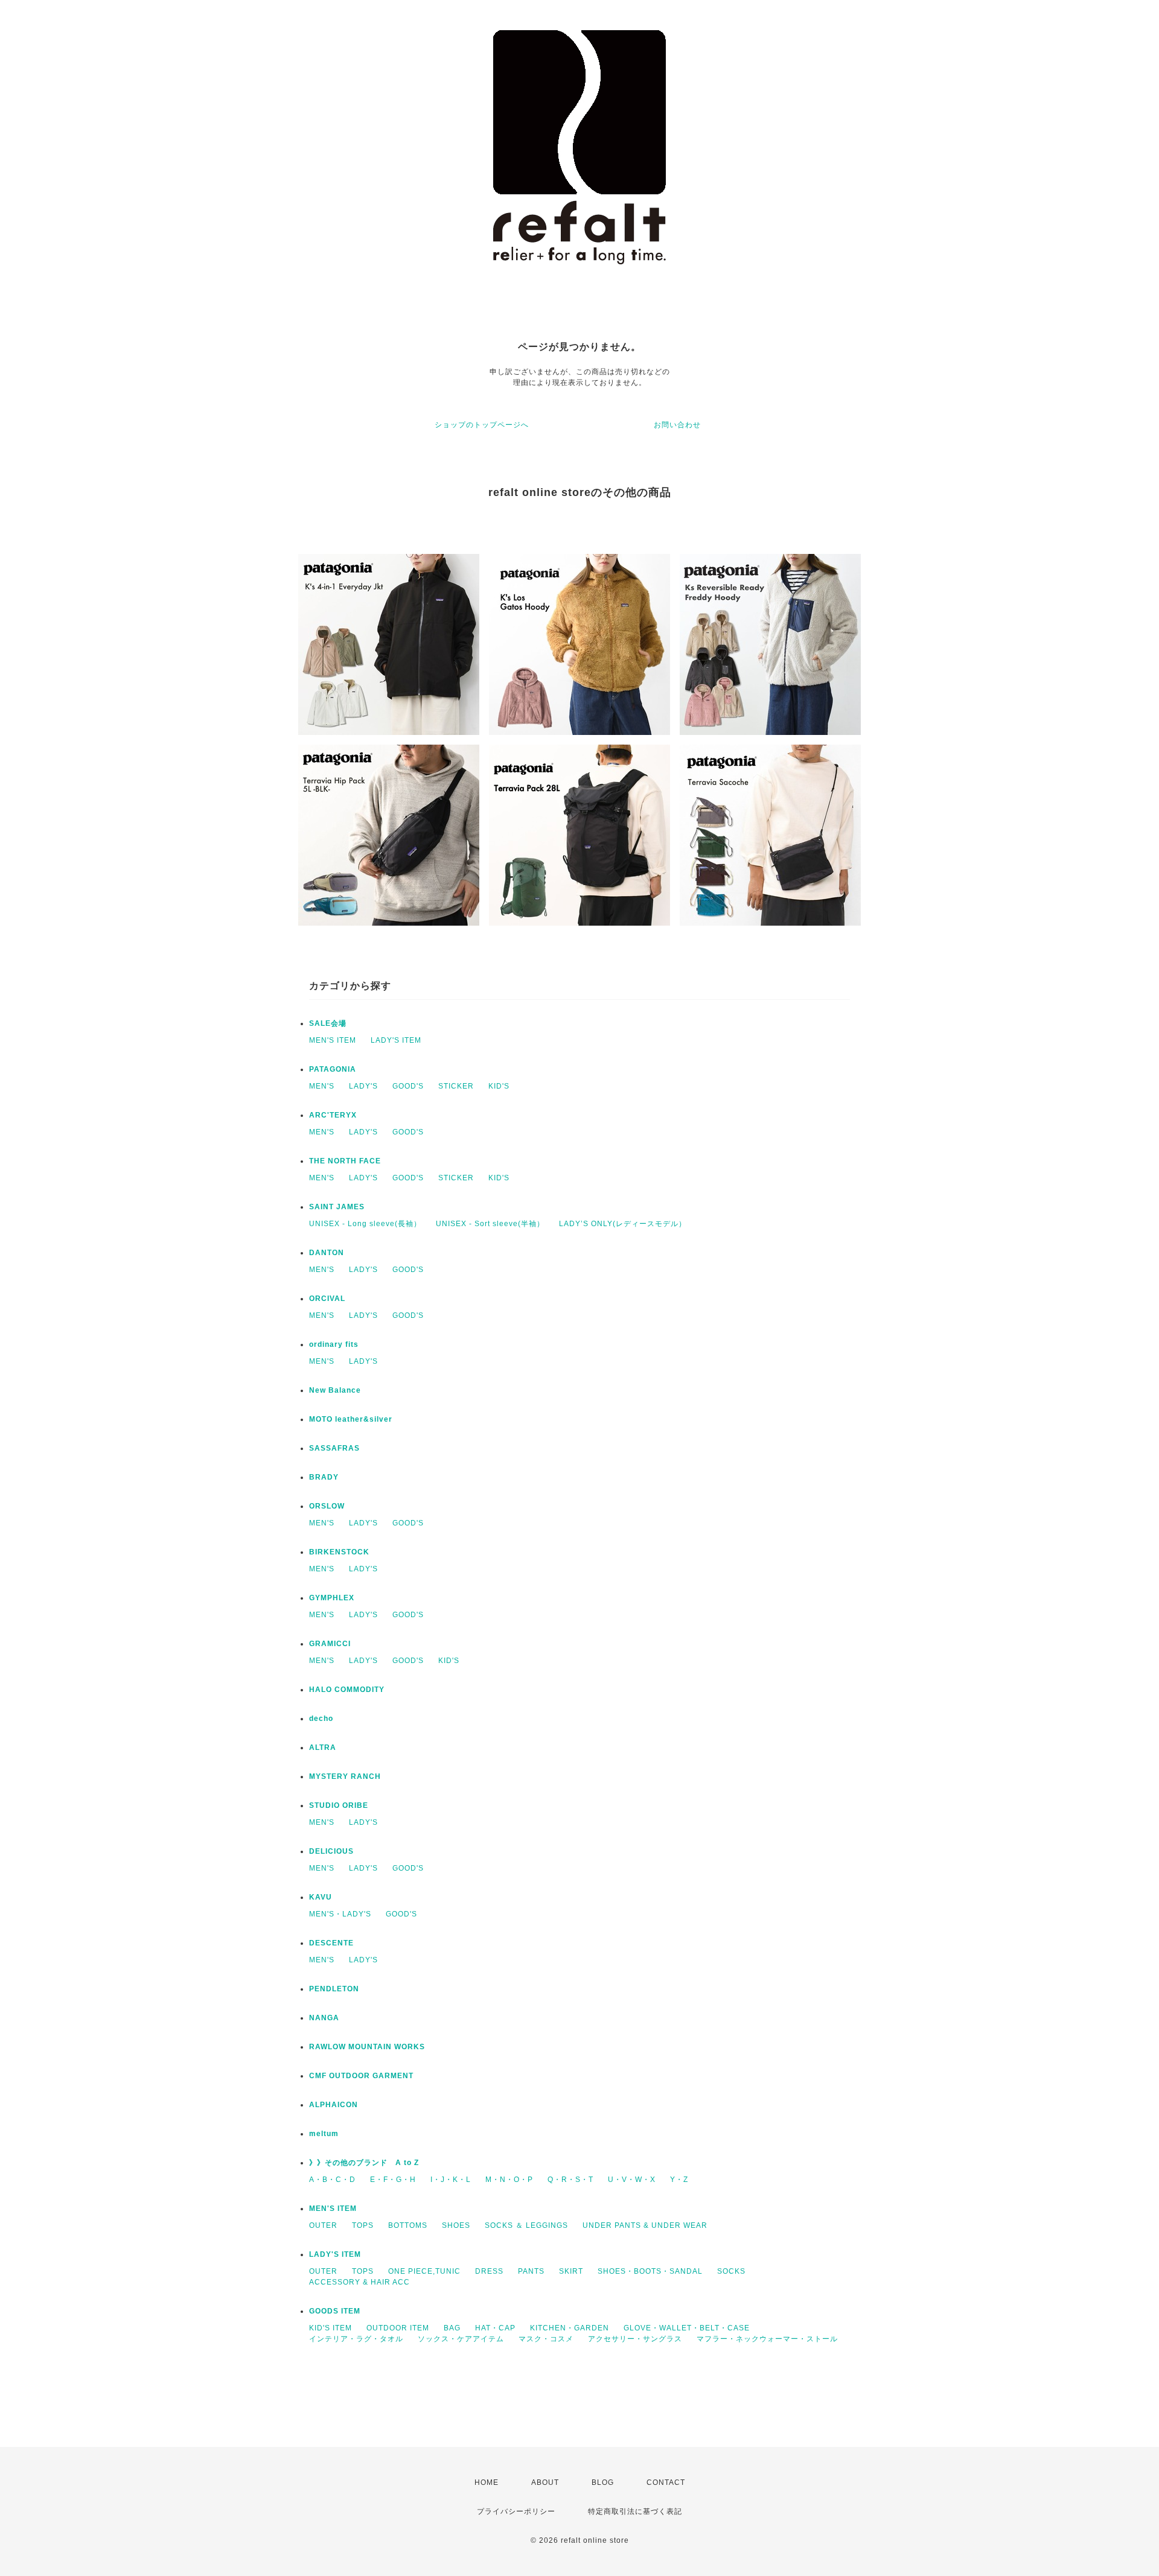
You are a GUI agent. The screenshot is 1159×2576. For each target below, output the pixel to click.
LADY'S (363, 1086)
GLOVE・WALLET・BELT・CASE (687, 2328)
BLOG (603, 2482)
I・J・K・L (451, 2180)
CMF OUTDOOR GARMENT (361, 2076)
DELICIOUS (331, 1851)
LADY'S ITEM (396, 1040)
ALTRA (323, 1748)
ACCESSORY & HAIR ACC (359, 2282)
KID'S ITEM (330, 2328)
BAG (452, 2328)
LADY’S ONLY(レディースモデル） (623, 1224)
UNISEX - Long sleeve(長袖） (365, 1224)
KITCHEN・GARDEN (570, 2328)
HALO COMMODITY (347, 1690)
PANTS (531, 2271)
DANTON (327, 1253)
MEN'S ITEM (333, 1040)
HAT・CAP (495, 2328)
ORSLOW (327, 1506)
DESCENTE (331, 1943)
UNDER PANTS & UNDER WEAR (645, 2225)
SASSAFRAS (334, 1448)
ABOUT (545, 2482)
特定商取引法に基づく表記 (635, 2511)
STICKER (456, 1086)
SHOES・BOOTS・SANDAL (650, 2271)
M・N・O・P (509, 2180)
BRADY (324, 1477)
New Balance (335, 1390)
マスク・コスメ (546, 2339)
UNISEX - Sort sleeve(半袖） (490, 1224)
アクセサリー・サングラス (635, 2339)
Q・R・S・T (570, 2180)
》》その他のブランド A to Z (364, 2163)
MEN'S (322, 1086)
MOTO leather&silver (351, 1419)
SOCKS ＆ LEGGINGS (526, 2225)
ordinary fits (334, 1344)
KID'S (499, 1086)
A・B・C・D (332, 2180)
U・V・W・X (632, 2180)
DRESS (489, 2271)
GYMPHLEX (332, 1598)
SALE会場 (328, 1023)
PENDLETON (334, 1989)
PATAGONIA (333, 1069)
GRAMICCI (330, 1644)
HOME (487, 2482)
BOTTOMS (408, 2225)
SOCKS (731, 2271)
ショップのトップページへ (482, 425)
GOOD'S (408, 1086)
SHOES (456, 2225)
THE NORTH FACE (345, 1161)
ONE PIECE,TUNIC (424, 2271)
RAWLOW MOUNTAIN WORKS (367, 2047)
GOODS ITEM (335, 2311)
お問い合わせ (677, 425)
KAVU (321, 1897)
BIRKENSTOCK (339, 1552)
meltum (324, 2134)
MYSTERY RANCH (345, 1776)
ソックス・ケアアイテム (461, 2339)
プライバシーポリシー (516, 2511)
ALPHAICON (334, 2105)
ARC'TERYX (333, 1115)
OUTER (323, 2225)
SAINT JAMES (337, 1207)
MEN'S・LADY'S (340, 1914)
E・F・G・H (393, 2180)
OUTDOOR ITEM (398, 2328)
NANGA (324, 2018)
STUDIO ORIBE (339, 1805)
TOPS (363, 2225)
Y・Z (679, 2180)
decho (321, 1719)
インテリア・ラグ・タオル (356, 2339)
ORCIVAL (327, 1299)
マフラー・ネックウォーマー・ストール (767, 2339)
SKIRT (571, 2271)
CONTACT (666, 2482)
